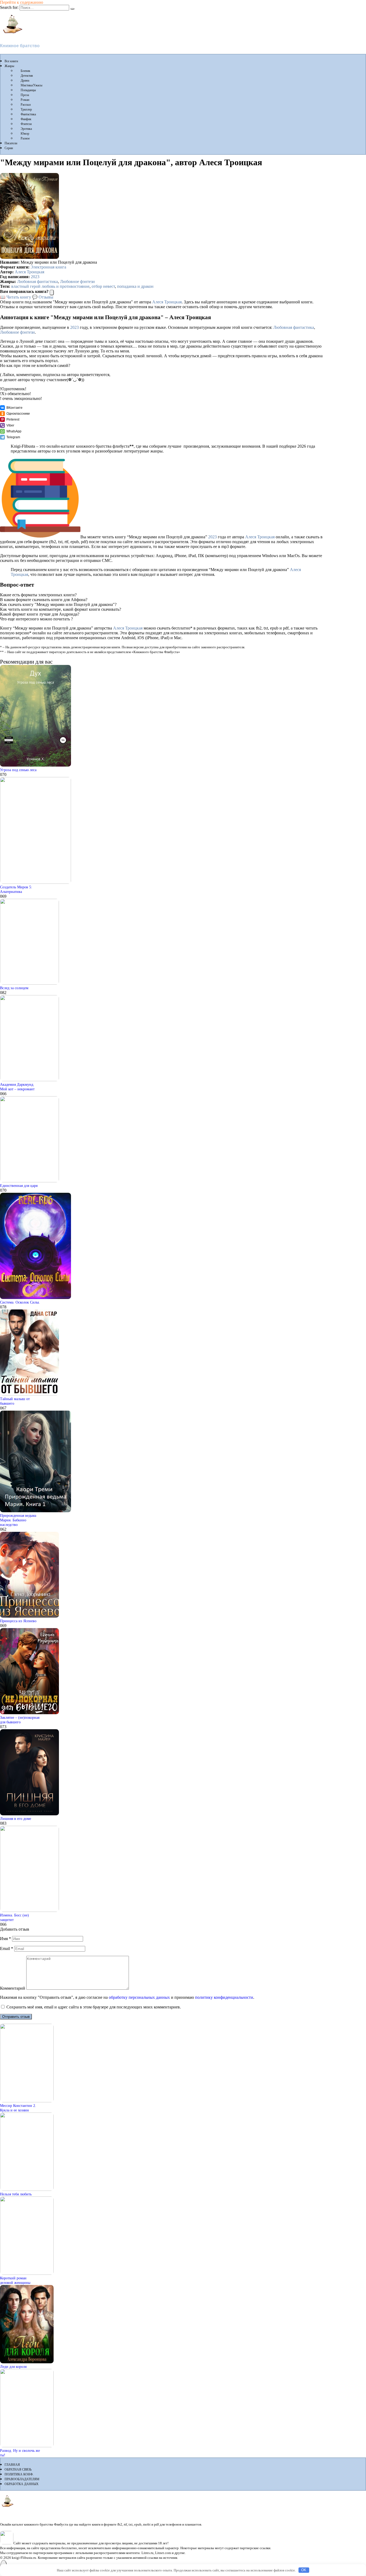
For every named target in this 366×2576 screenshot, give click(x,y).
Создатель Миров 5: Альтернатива (16, 889)
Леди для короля (13, 2367)
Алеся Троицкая (29, 272)
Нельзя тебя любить (16, 2194)
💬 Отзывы (43, 297)
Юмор (25, 134)
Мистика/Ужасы (31, 85)
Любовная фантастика (38, 281)
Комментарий (13, 1988)
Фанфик (26, 119)
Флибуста (11, 37)
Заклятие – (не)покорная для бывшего (20, 1720)
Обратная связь (18, 2470)
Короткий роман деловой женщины (15, 2280)
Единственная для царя (19, 1186)
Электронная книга (48, 267)
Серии (9, 148)
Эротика (26, 129)
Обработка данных (22, 2484)
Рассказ (26, 105)
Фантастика (28, 114)
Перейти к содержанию (22, 2)
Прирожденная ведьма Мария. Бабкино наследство (18, 1520)
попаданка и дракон (135, 286)
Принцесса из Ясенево (18, 1621)
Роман (25, 100)
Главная (12, 2465)
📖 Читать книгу (16, 297)
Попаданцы (28, 90)
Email (7, 1948)
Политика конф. (19, 2474)
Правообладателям (22, 2479)
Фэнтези (26, 124)
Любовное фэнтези (77, 281)
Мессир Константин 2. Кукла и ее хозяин (18, 2108)
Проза (25, 95)
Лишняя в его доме (16, 1819)
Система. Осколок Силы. (20, 1302)
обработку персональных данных (139, 1997)
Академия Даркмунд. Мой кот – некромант (17, 1087)
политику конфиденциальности (224, 1997)
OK (304, 2570)
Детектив (27, 76)
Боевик (25, 71)
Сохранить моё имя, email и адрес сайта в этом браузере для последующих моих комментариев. (94, 2007)
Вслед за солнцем (14, 988)
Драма (25, 80)
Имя (5, 1939)
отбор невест (103, 286)
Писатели (11, 143)
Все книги (11, 61)
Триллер (26, 109)
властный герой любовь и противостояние (50, 286)
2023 (35, 277)
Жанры (9, 66)
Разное (25, 138)
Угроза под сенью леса (18, 770)
